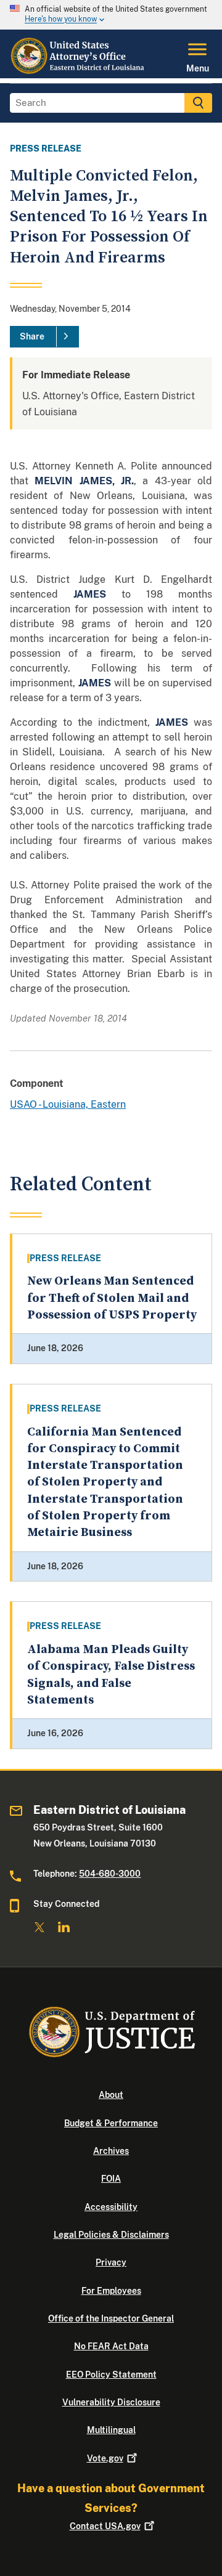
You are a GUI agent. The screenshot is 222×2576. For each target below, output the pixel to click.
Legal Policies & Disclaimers (111, 2235)
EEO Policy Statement (111, 2375)
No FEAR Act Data (111, 2346)
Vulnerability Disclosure (111, 2402)
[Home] (79, 71)
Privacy (111, 2262)
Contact (105, 2526)
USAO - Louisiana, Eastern (68, 1104)
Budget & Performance (111, 2123)
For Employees (111, 2291)
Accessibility (111, 2207)
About (111, 2095)
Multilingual (111, 2430)
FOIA (111, 2179)
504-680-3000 (110, 1874)
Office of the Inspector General (111, 2318)
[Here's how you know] (111, 15)
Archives (111, 2151)
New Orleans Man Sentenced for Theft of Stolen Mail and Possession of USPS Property (112, 1298)
